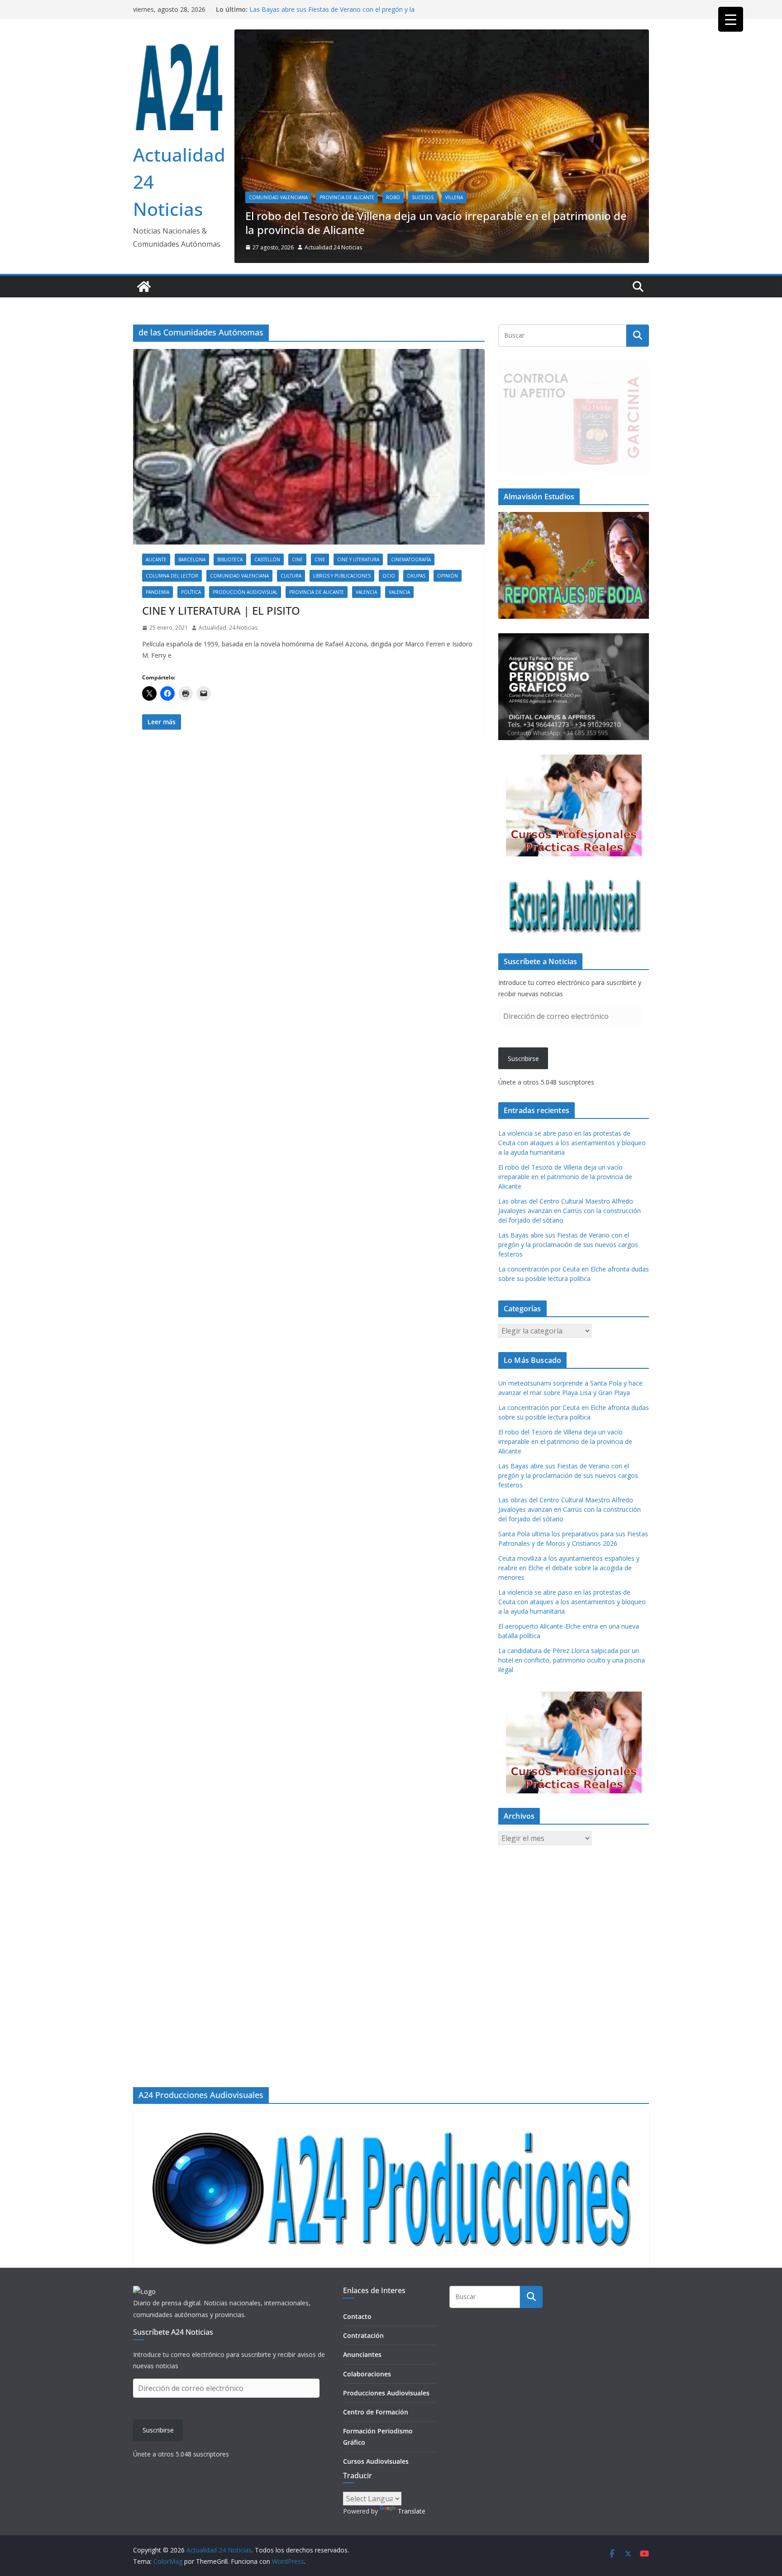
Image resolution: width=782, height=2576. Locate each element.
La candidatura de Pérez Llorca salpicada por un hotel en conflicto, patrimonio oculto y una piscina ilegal (572, 1737)
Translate (412, 2511)
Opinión (448, 653)
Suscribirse (523, 1136)
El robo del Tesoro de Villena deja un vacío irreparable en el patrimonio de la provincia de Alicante (565, 1254)
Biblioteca (230, 637)
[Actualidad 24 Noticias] (144, 364)
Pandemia (157, 669)
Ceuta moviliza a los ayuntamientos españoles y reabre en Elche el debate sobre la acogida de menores (569, 1645)
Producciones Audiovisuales (386, 2393)
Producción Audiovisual (245, 669)
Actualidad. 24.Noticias (228, 705)
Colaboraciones (367, 2374)
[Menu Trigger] (731, 19)
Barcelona (192, 637)
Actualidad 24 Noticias (333, 325)
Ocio (389, 653)
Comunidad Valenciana (278, 275)
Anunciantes (362, 2354)
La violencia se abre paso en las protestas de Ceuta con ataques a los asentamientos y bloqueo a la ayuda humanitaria (572, 1220)
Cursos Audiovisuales (376, 2461)
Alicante (156, 637)
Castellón (267, 637)
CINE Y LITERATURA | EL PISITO (221, 688)
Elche (327, 275)
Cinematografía (411, 637)
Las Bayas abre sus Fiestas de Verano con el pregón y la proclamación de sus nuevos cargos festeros (568, 1322)
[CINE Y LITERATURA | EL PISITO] (309, 524)
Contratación (363, 2335)
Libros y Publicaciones (342, 653)
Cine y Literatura (358, 637)
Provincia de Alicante (373, 275)
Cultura (291, 653)
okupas (416, 653)
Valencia (366, 669)
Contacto (357, 2316)
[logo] (144, 2292)
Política (191, 669)
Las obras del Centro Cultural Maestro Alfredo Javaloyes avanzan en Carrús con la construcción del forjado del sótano (339, 14)
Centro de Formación (376, 2412)
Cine (297, 637)
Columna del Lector (172, 653)
